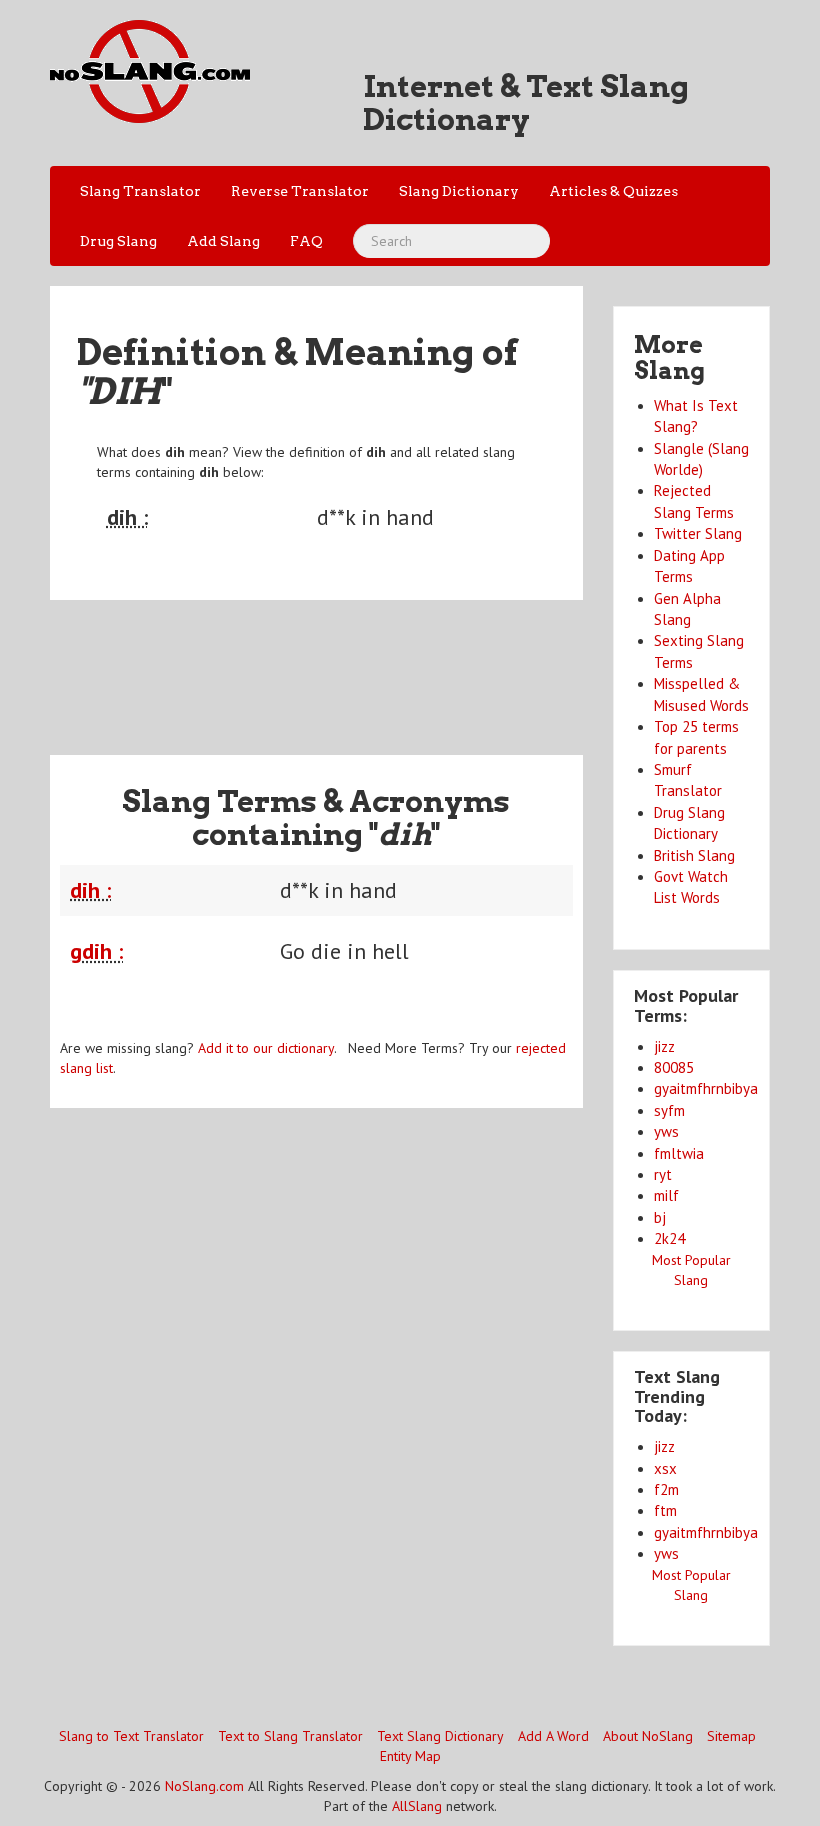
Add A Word (553, 1736)
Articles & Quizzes (613, 191)
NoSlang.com (204, 1786)
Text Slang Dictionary (440, 1736)
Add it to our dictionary (266, 1048)
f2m (666, 1489)
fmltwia (679, 1153)
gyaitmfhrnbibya (706, 1088)
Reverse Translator (300, 191)
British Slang (694, 855)
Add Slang (223, 241)
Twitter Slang (698, 533)
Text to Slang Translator (290, 1736)
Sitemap (731, 1736)
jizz (664, 1046)
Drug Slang (118, 241)
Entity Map (410, 1756)
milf (666, 1195)
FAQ (306, 241)
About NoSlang (648, 1736)
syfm (669, 1110)
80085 (674, 1067)
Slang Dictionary (459, 191)
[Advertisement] (414, 665)
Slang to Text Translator (131, 1736)
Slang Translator (140, 191)
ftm (665, 1510)
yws (666, 1131)
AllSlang (417, 1806)
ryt (663, 1174)
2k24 (669, 1238)
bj (660, 1217)
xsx (665, 1468)
